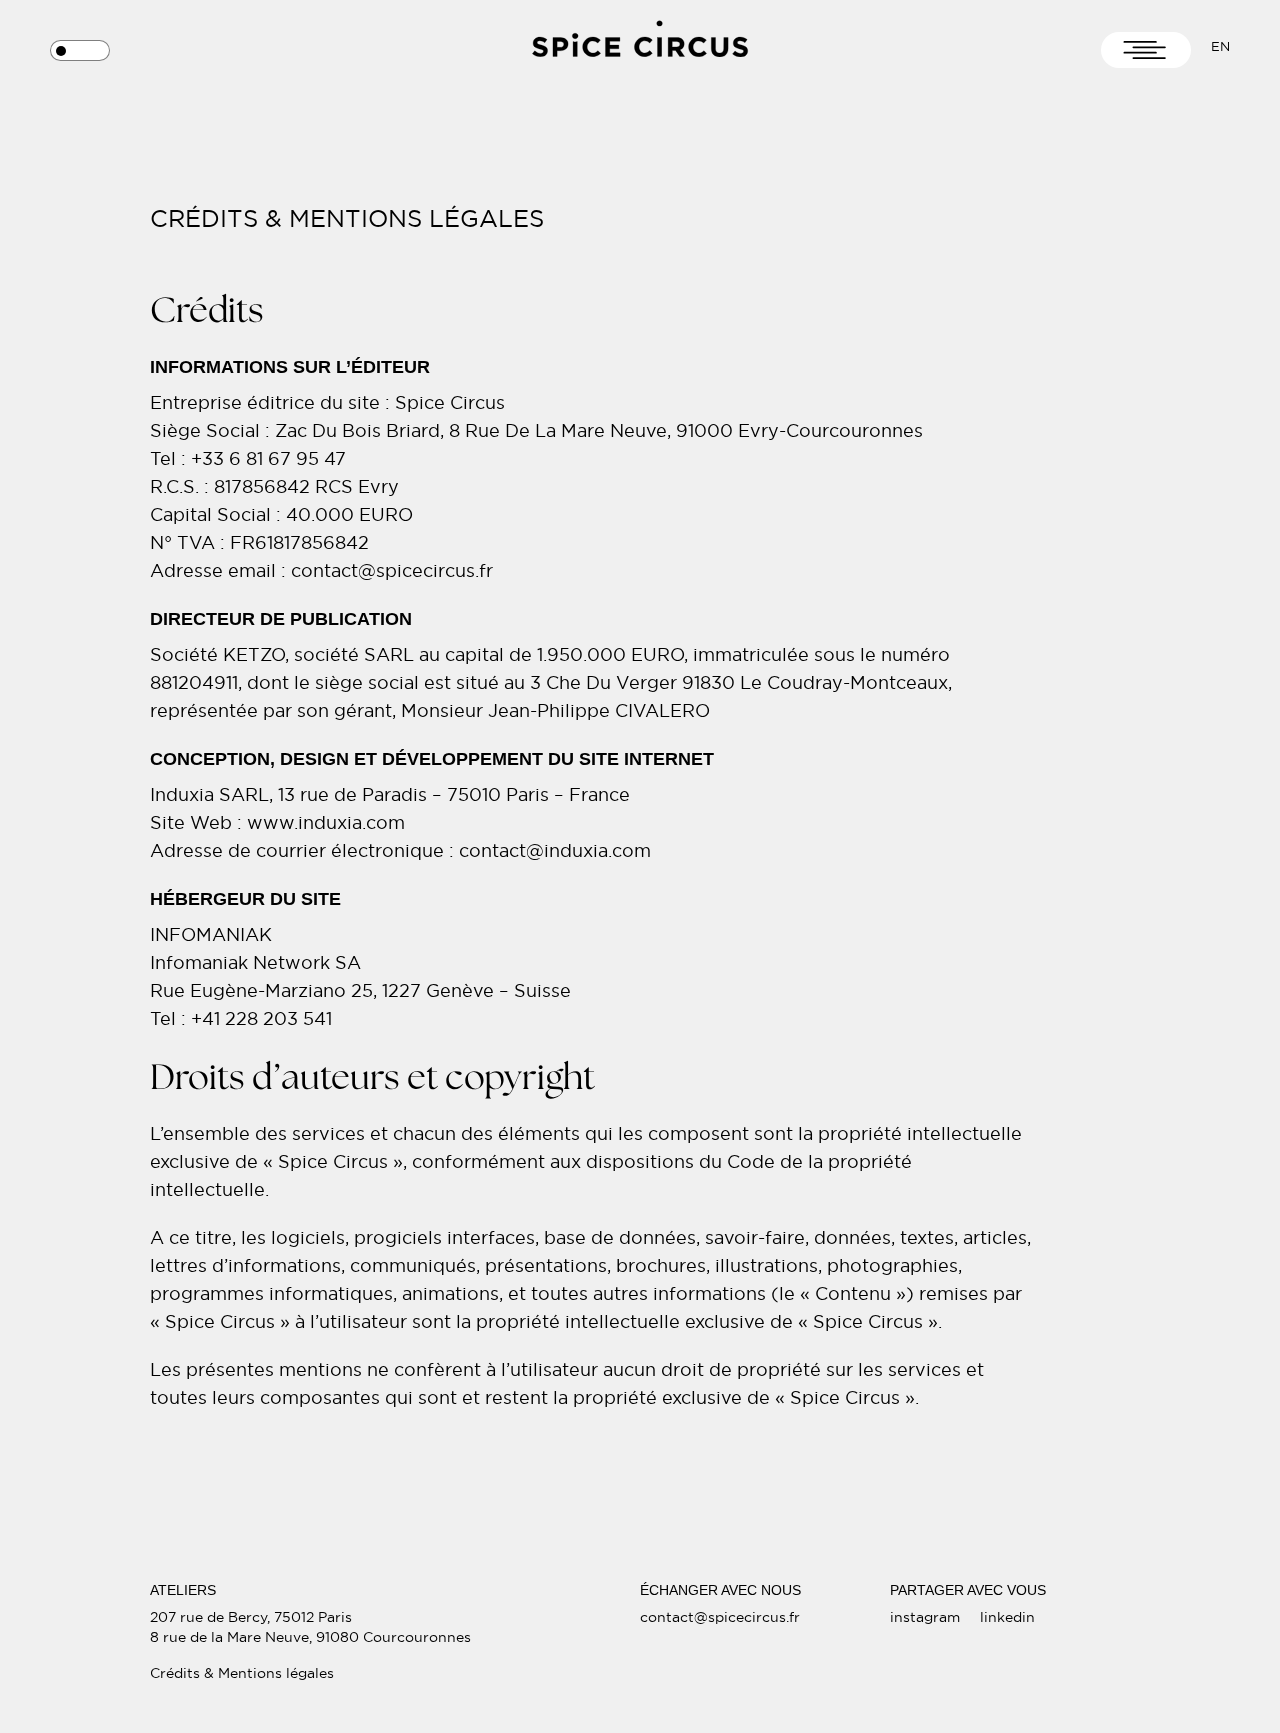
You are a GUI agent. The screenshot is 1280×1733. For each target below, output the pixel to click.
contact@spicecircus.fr (720, 1617)
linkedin (1007, 1617)
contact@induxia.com (555, 850)
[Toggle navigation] (1146, 50)
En (1220, 46)
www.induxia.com (326, 822)
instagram (925, 1617)
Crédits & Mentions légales (242, 1673)
